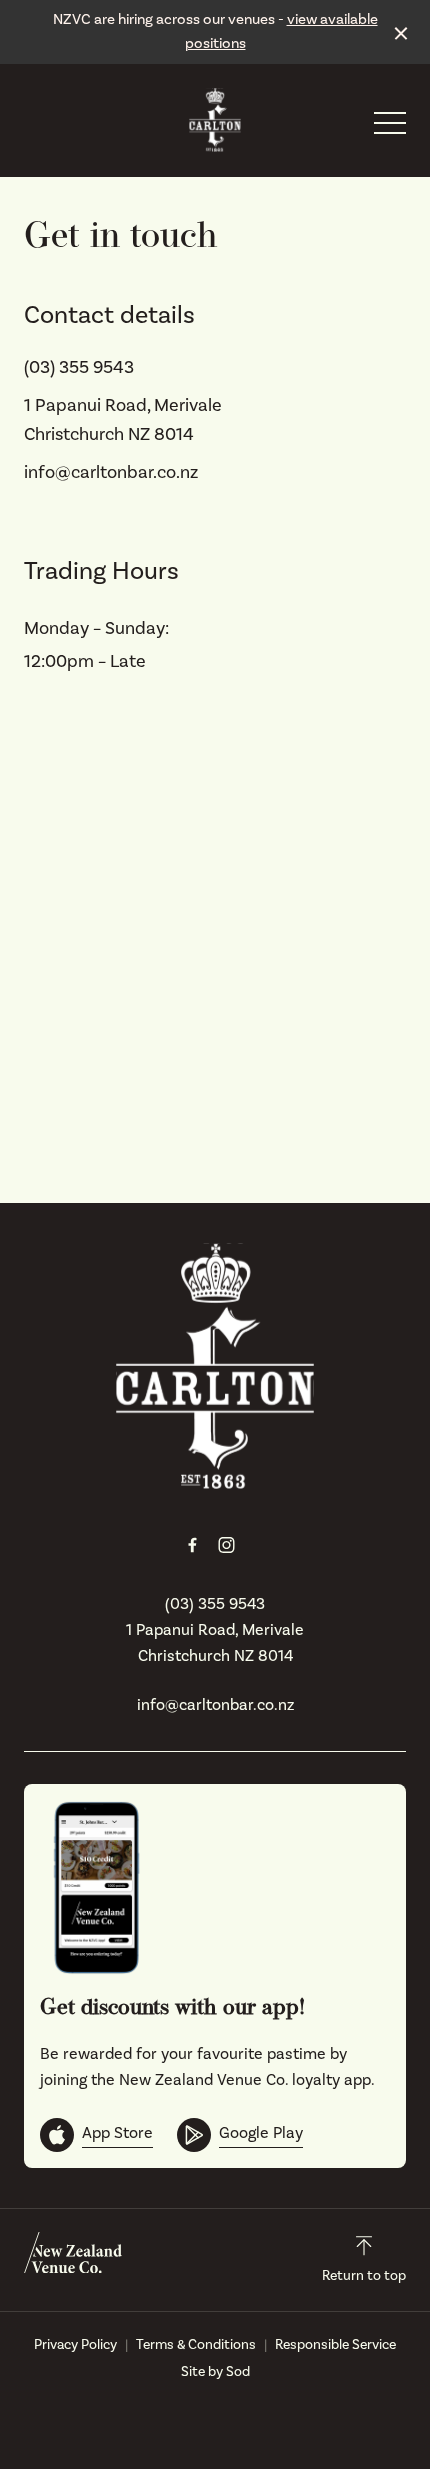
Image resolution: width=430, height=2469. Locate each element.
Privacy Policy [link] (75, 2345)
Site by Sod (215, 2372)
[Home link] (215, 120)
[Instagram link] (226, 1545)
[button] (390, 128)
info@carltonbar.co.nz (111, 472)
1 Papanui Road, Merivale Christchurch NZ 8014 (215, 1643)
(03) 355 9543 (79, 367)
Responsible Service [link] (335, 2345)
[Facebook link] (192, 1545)
